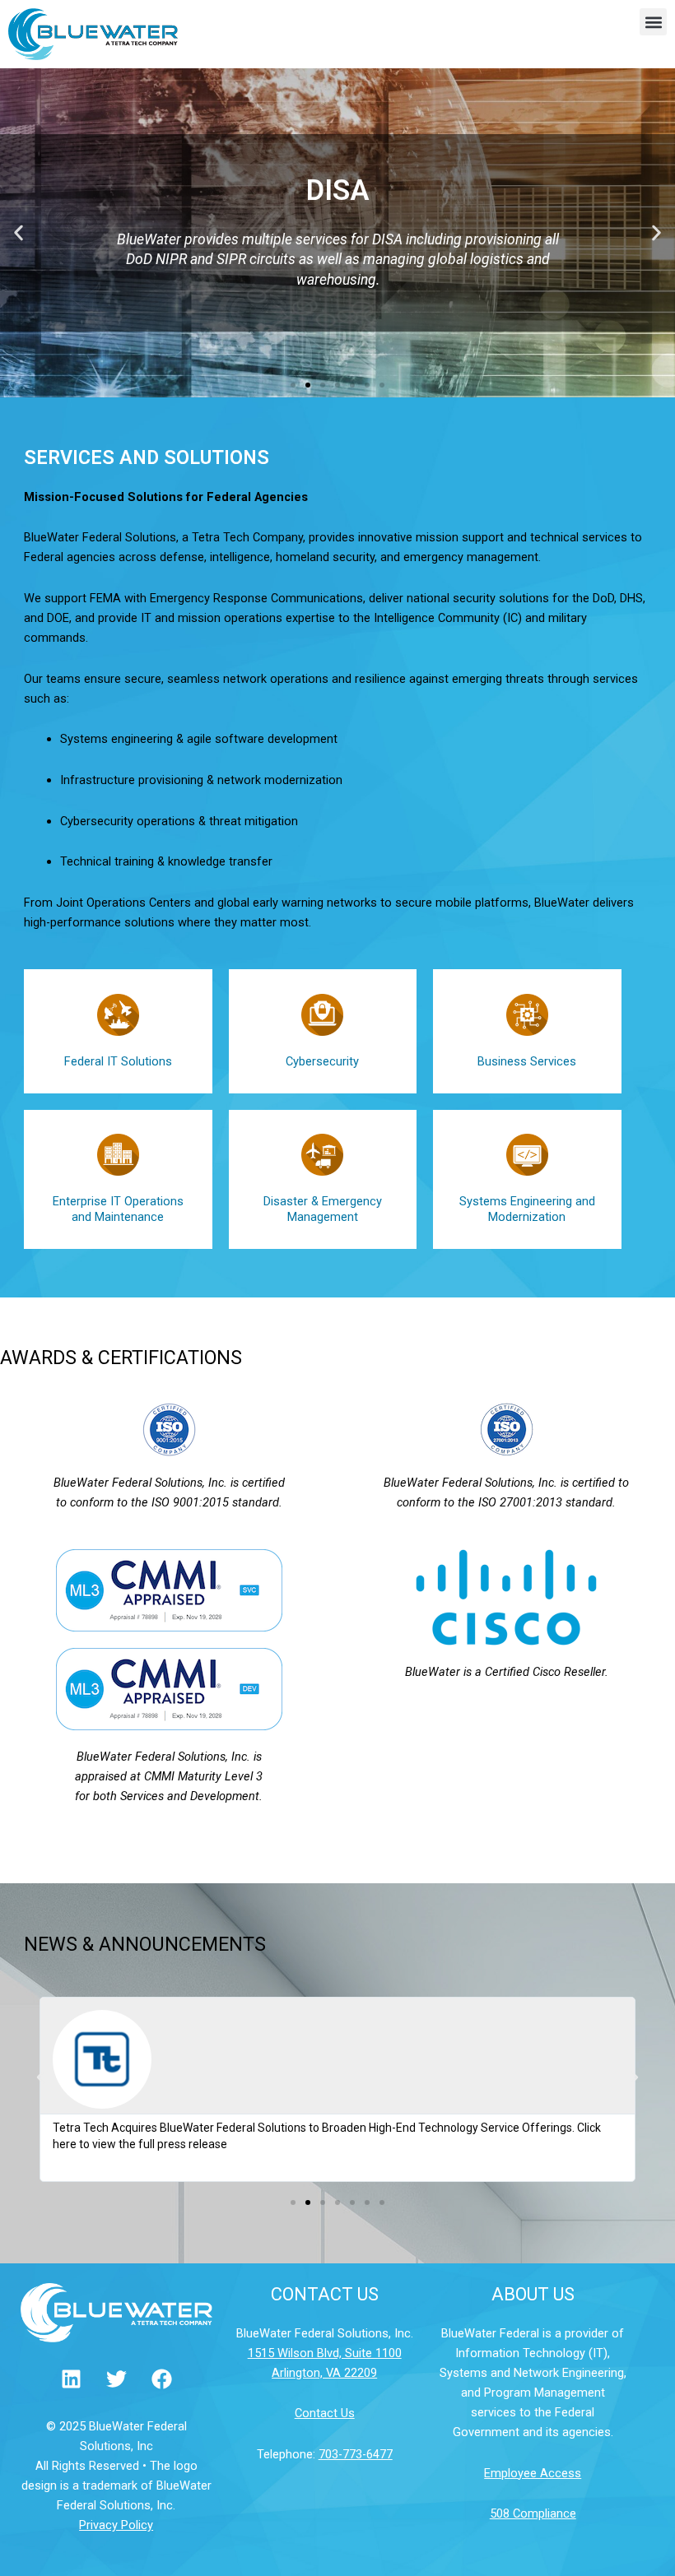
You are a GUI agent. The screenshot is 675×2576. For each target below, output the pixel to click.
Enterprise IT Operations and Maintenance (118, 1209)
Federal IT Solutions (118, 1061)
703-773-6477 (356, 2454)
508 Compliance (533, 2513)
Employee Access (533, 2473)
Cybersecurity (322, 1061)
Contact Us (325, 2413)
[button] (653, 22)
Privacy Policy (116, 2525)
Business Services (527, 1061)
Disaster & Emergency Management (323, 1209)
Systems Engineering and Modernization (527, 1209)
